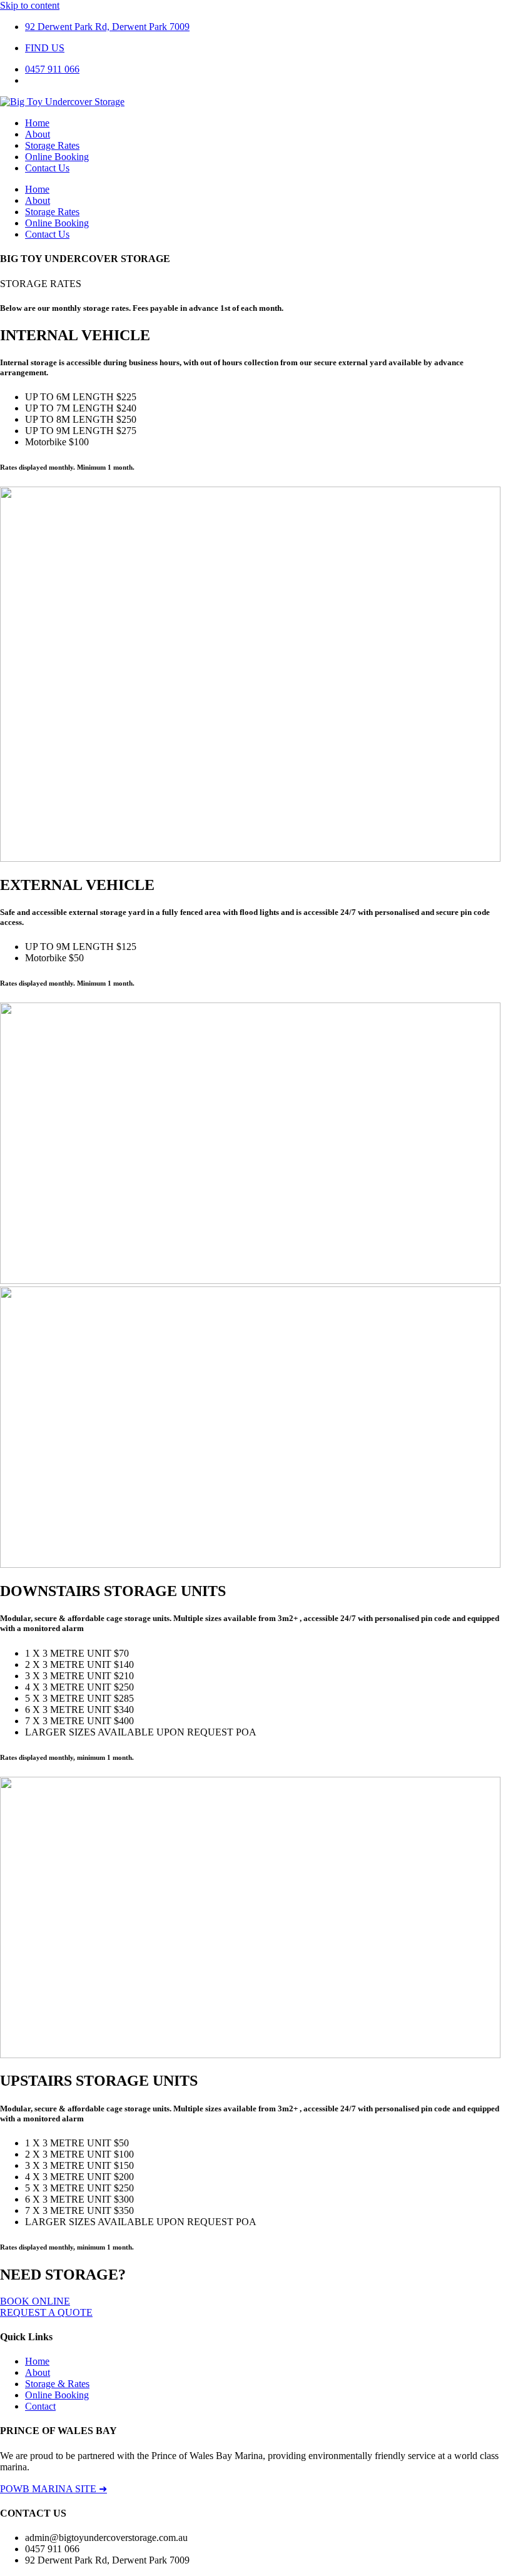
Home (37, 123)
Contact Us (47, 168)
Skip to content (30, 5)
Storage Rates (52, 145)
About (38, 134)
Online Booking (57, 157)
